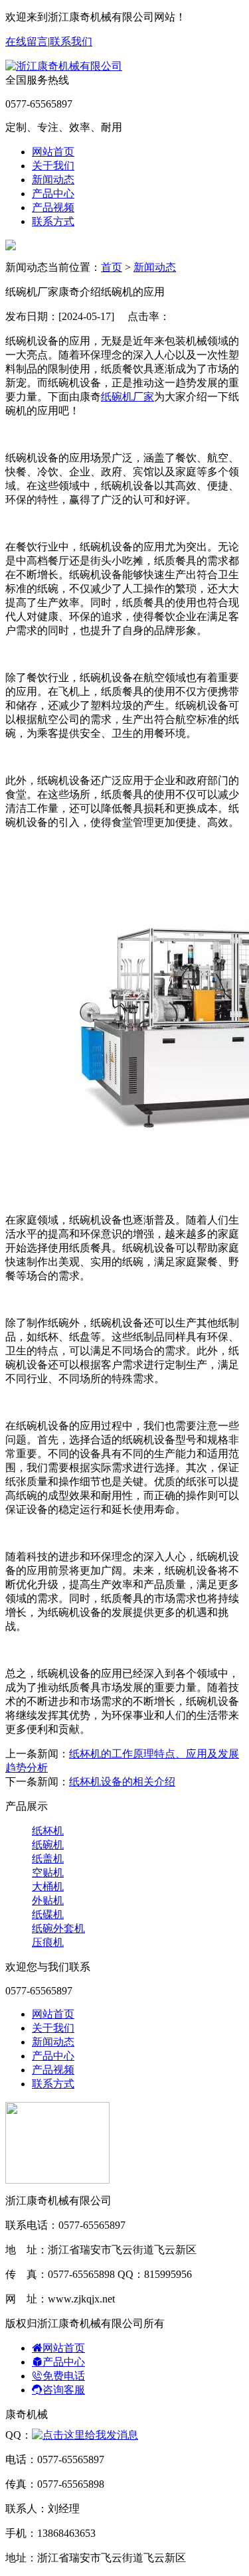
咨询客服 (64, 2390)
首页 (112, 267)
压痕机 (48, 1942)
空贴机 (48, 1873)
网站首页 (53, 152)
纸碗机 (48, 1845)
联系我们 (71, 41)
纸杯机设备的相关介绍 (122, 1782)
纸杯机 (48, 1831)
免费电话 (64, 2376)
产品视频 (53, 207)
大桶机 (48, 1887)
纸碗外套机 (58, 1928)
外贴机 (48, 1900)
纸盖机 (48, 1859)
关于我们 (53, 166)
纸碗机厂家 (127, 397)
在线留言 (27, 41)
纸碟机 (48, 1914)
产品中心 (53, 194)
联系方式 (53, 221)
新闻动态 (53, 180)
